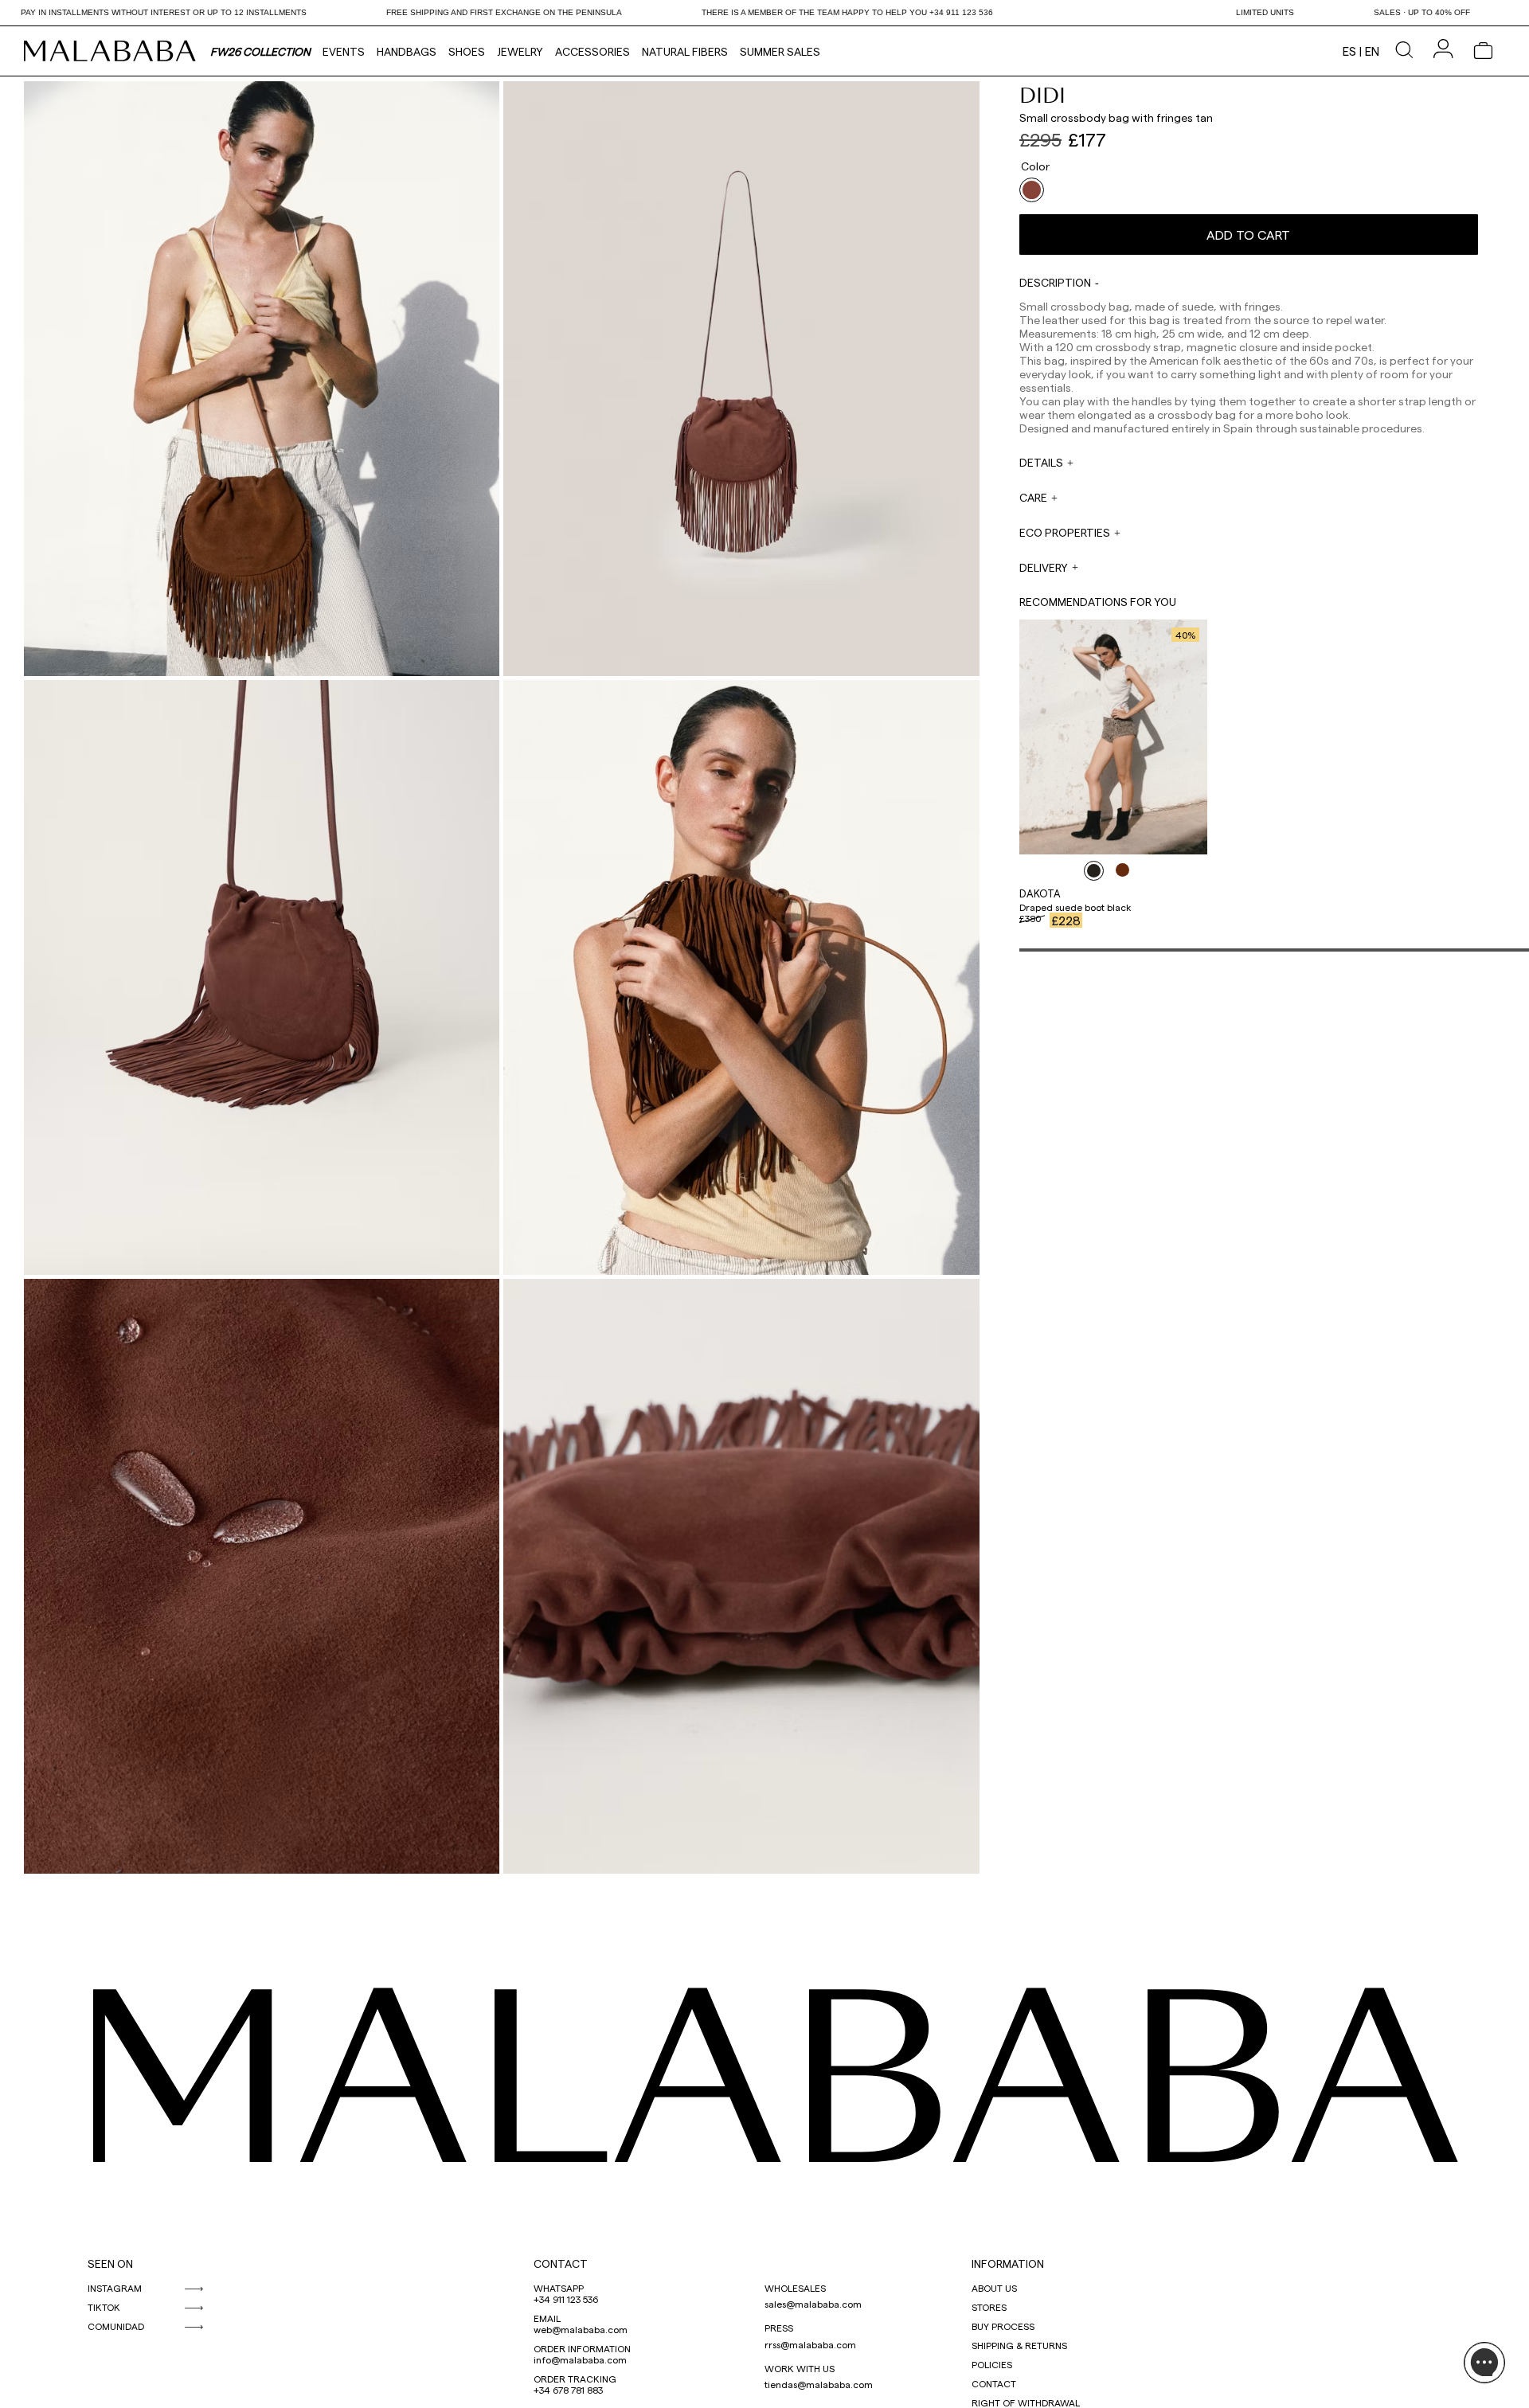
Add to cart (1248, 235)
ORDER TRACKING (575, 2379)
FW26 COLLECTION (260, 51)
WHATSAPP (559, 2288)
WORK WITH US (800, 2368)
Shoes (467, 51)
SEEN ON (110, 2263)
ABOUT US (994, 2288)
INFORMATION (1008, 2263)
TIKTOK (104, 2307)
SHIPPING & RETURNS (1019, 2345)
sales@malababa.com (813, 2304)
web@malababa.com (581, 2329)
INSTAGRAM (115, 2288)
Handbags (407, 51)
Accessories (592, 51)
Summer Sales (780, 51)
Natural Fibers (685, 51)
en (1372, 51)
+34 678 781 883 (568, 2390)
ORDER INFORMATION (582, 2348)
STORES (989, 2307)
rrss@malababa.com (810, 2344)
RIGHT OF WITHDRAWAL (1026, 2402)
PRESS (779, 2328)
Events (344, 51)
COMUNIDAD (116, 2326)
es (1349, 51)
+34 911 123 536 (566, 2299)
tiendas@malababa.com (819, 2384)
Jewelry (520, 51)
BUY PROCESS (1003, 2326)
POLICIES (992, 2364)
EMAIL (547, 2318)
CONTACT (561, 2263)
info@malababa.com (580, 2359)
